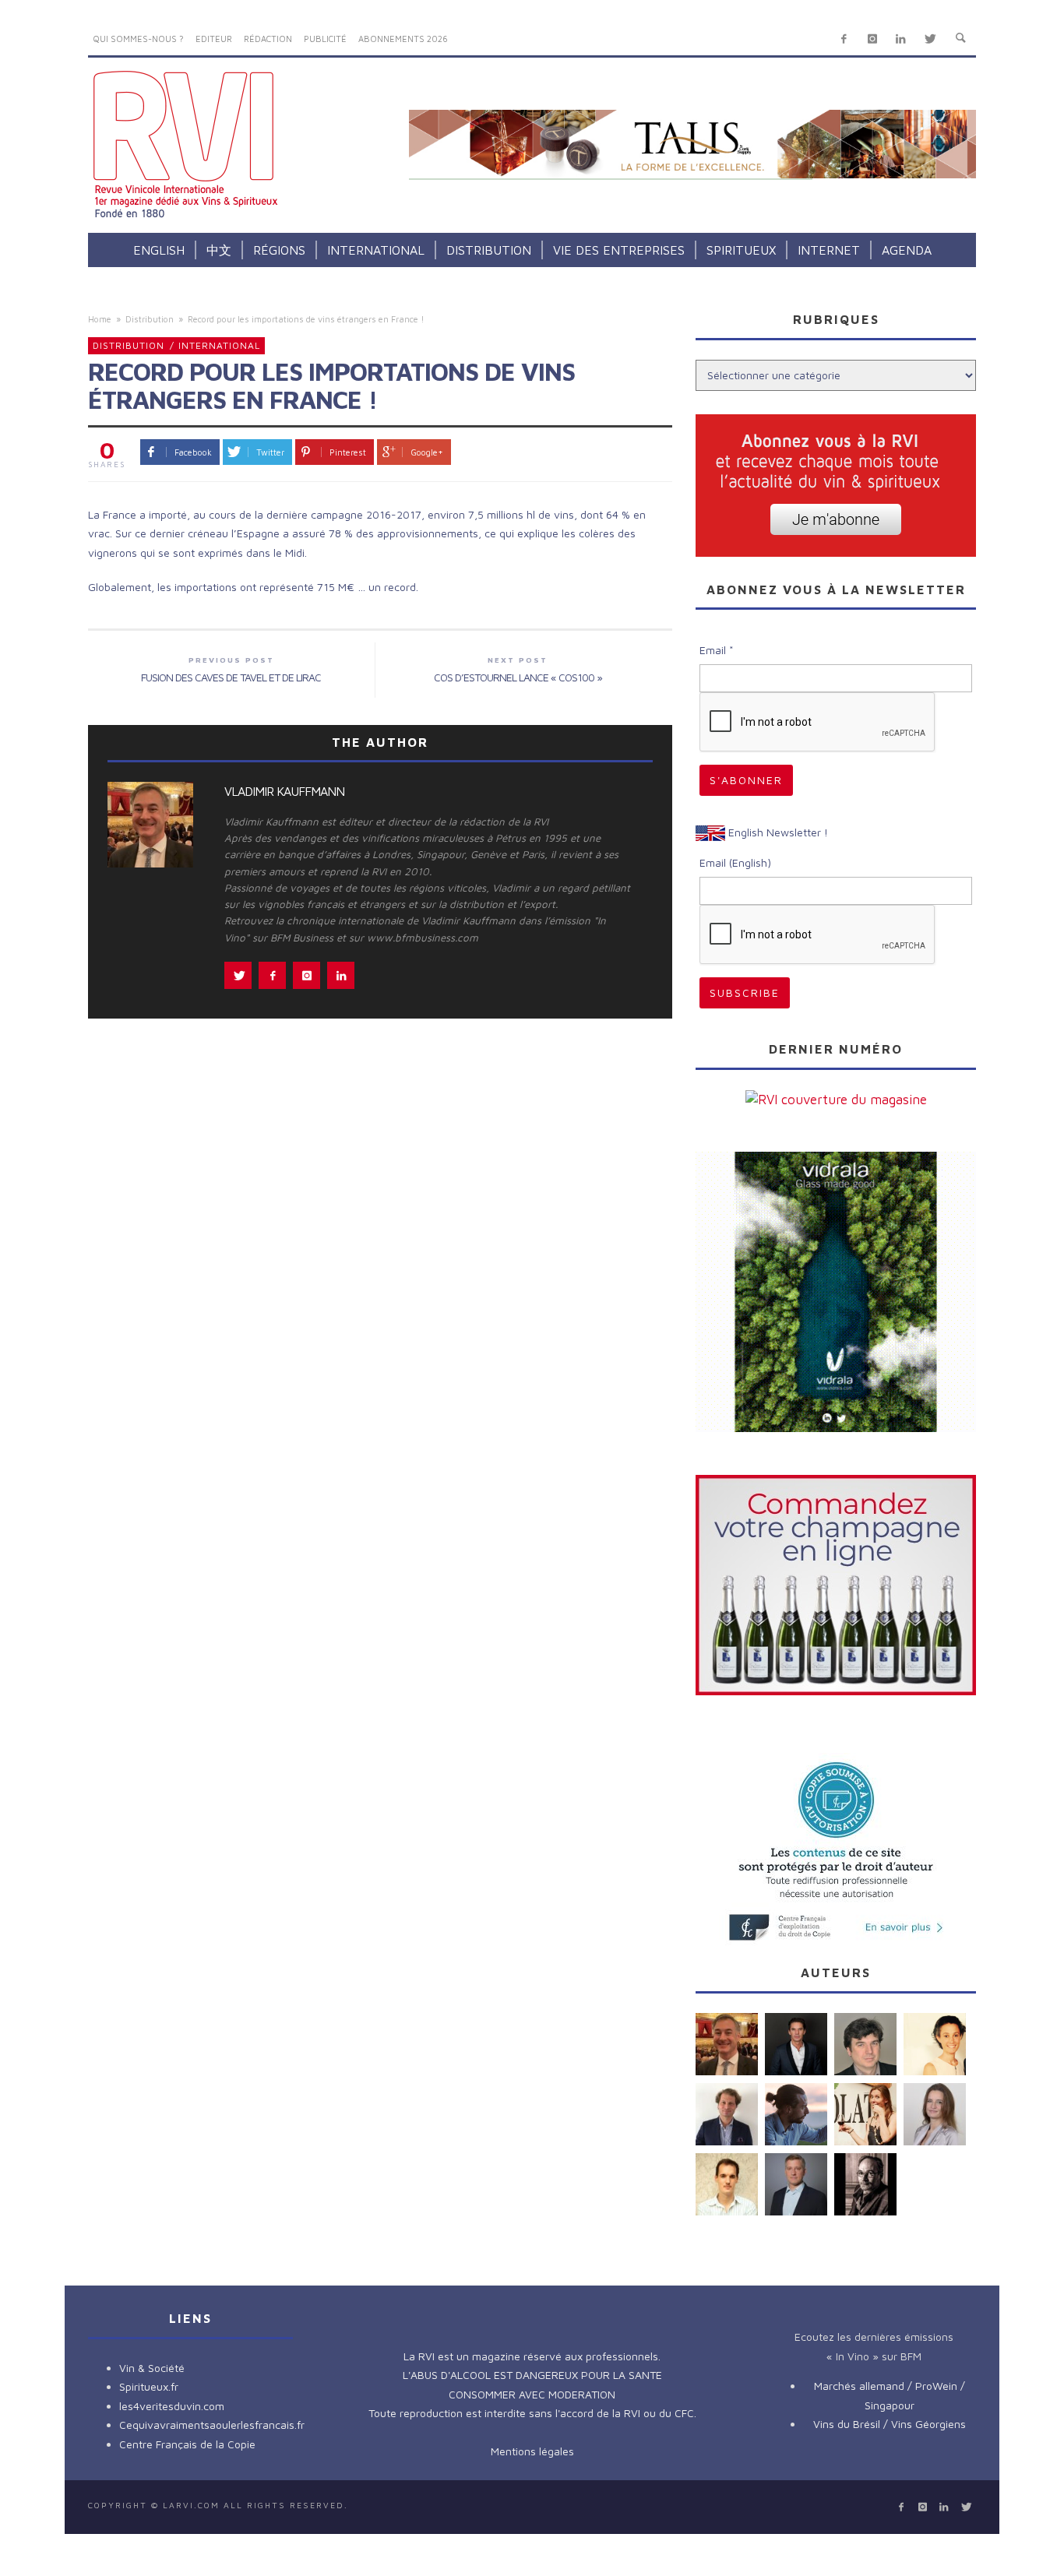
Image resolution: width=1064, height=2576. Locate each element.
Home (100, 319)
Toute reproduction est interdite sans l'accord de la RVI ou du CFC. (532, 2413)
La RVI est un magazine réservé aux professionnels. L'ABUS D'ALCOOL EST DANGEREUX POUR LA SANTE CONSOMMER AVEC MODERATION (532, 2375)
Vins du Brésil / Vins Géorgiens (890, 2424)
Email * (717, 650)
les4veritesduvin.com (172, 2406)
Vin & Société (152, 2368)
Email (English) (735, 862)
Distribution (150, 319)
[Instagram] (872, 39)
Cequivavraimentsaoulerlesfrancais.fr (212, 2425)
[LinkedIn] (901, 39)
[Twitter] (930, 39)
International (219, 345)
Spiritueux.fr (149, 2386)
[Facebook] (844, 39)
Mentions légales (532, 2451)
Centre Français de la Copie (187, 2444)
